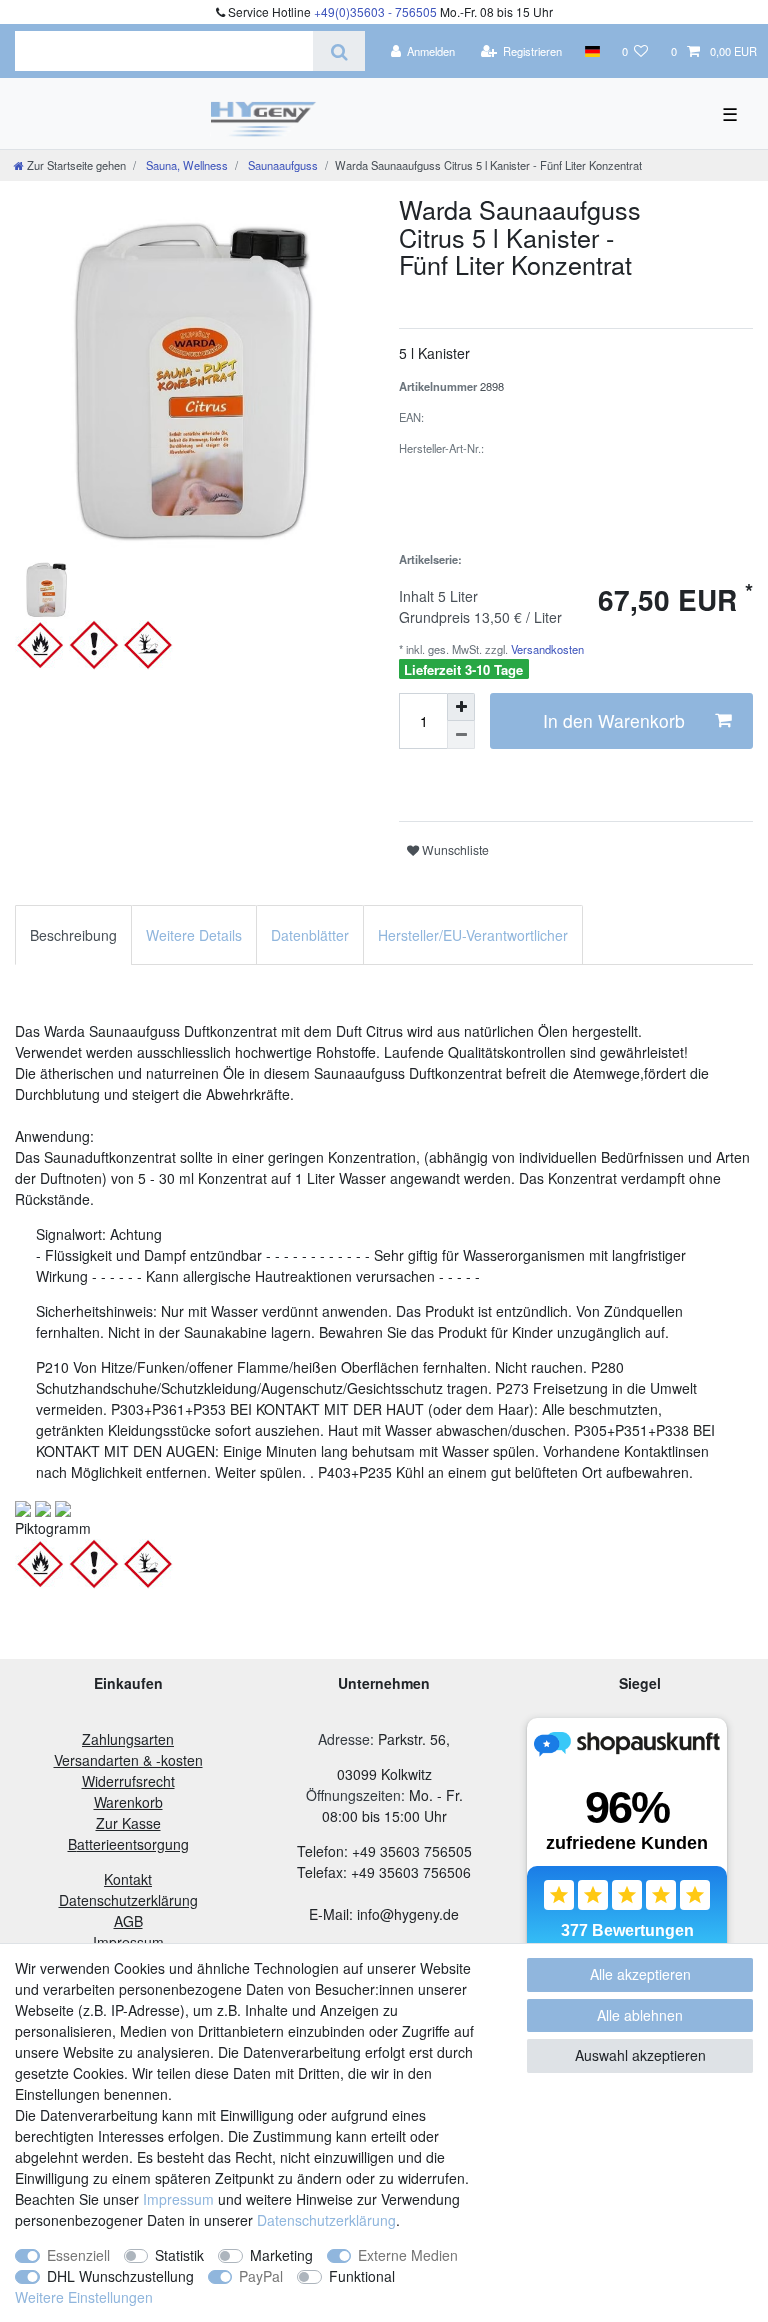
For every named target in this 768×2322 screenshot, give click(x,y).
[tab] (73, 934)
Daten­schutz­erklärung (326, 2220)
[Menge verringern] (461, 735)
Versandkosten (546, 649)
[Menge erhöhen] (461, 707)
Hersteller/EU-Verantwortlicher (473, 935)
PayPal (261, 2276)
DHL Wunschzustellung (120, 2276)
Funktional (362, 2276)
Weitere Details (194, 935)
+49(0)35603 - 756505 (375, 11)
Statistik (179, 2255)
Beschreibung (73, 935)
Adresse (344, 1739)
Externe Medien (408, 2255)
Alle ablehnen (640, 2015)
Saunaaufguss (281, 165)
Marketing (281, 2255)
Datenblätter (310, 935)
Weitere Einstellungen (84, 2297)
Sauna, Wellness (185, 165)
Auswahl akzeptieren (640, 2055)
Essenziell (78, 2255)
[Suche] (338, 51)
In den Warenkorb (614, 720)
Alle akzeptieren (640, 1974)
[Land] (591, 51)
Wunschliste (454, 849)
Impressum (178, 2199)
